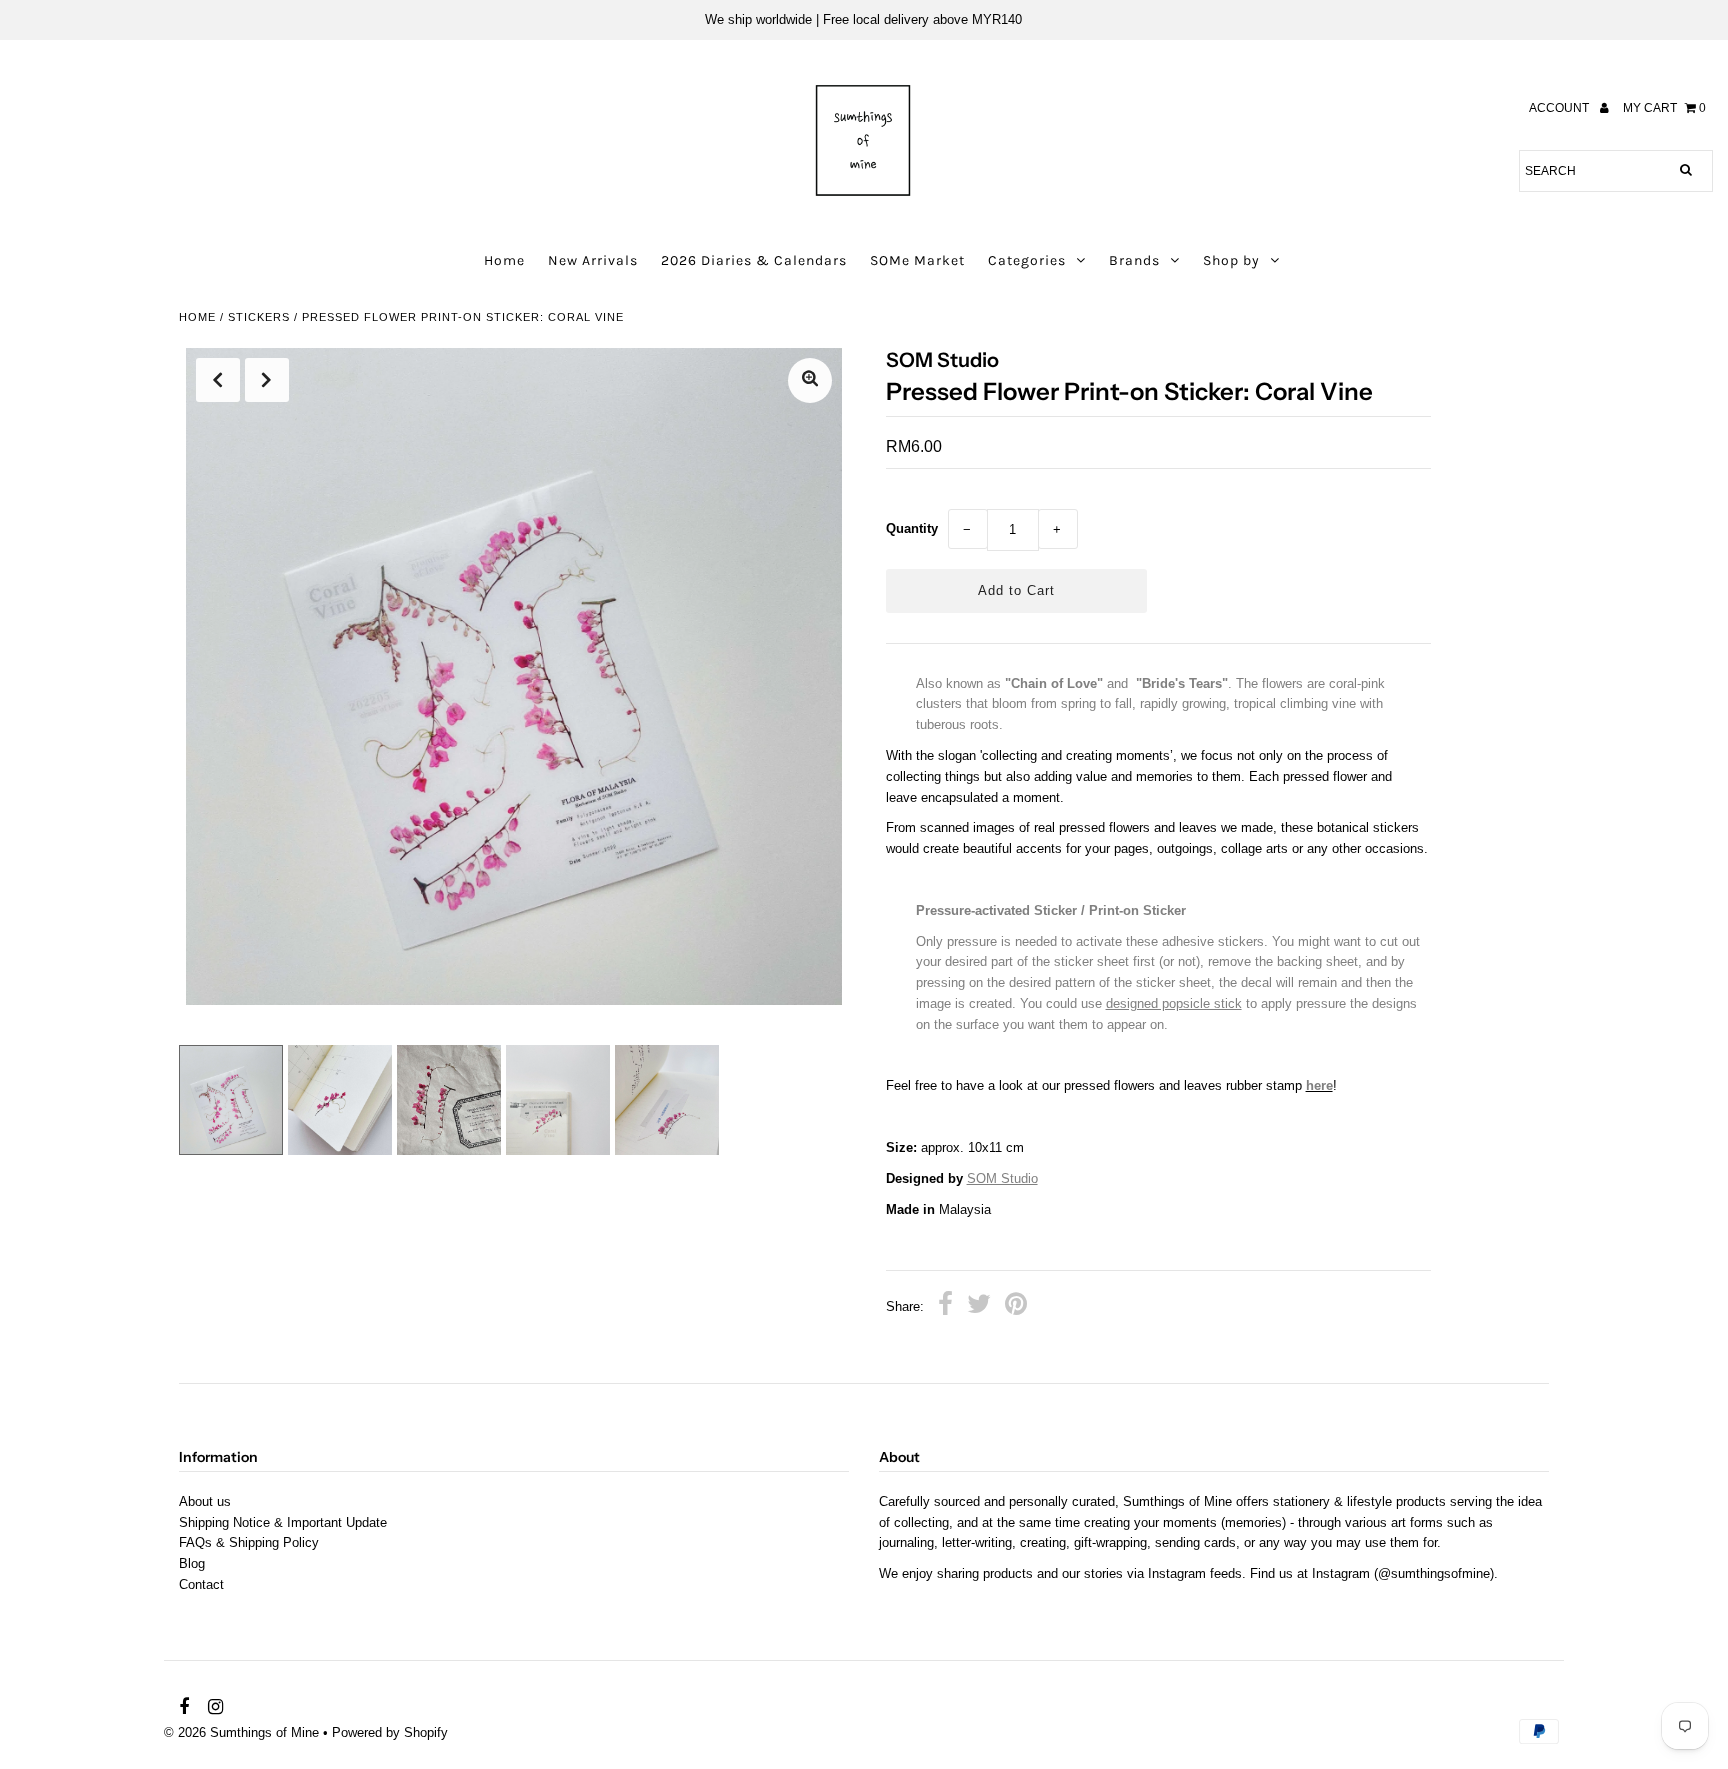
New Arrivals (593, 260)
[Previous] (218, 380)
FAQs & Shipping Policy (249, 1542)
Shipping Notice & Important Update (283, 1522)
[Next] (267, 380)
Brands (1134, 260)
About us (205, 1501)
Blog (192, 1563)
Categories (1027, 260)
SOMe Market (917, 260)
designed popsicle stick (1174, 1003)
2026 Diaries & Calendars (754, 260)
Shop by (1231, 260)
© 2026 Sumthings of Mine (241, 1732)
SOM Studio (1002, 1178)
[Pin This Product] (1016, 1307)
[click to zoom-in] (810, 380)
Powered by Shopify (390, 1732)
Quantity (912, 528)
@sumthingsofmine (1434, 1573)
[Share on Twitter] (979, 1307)
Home (504, 260)
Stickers (259, 317)
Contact (201, 1584)
